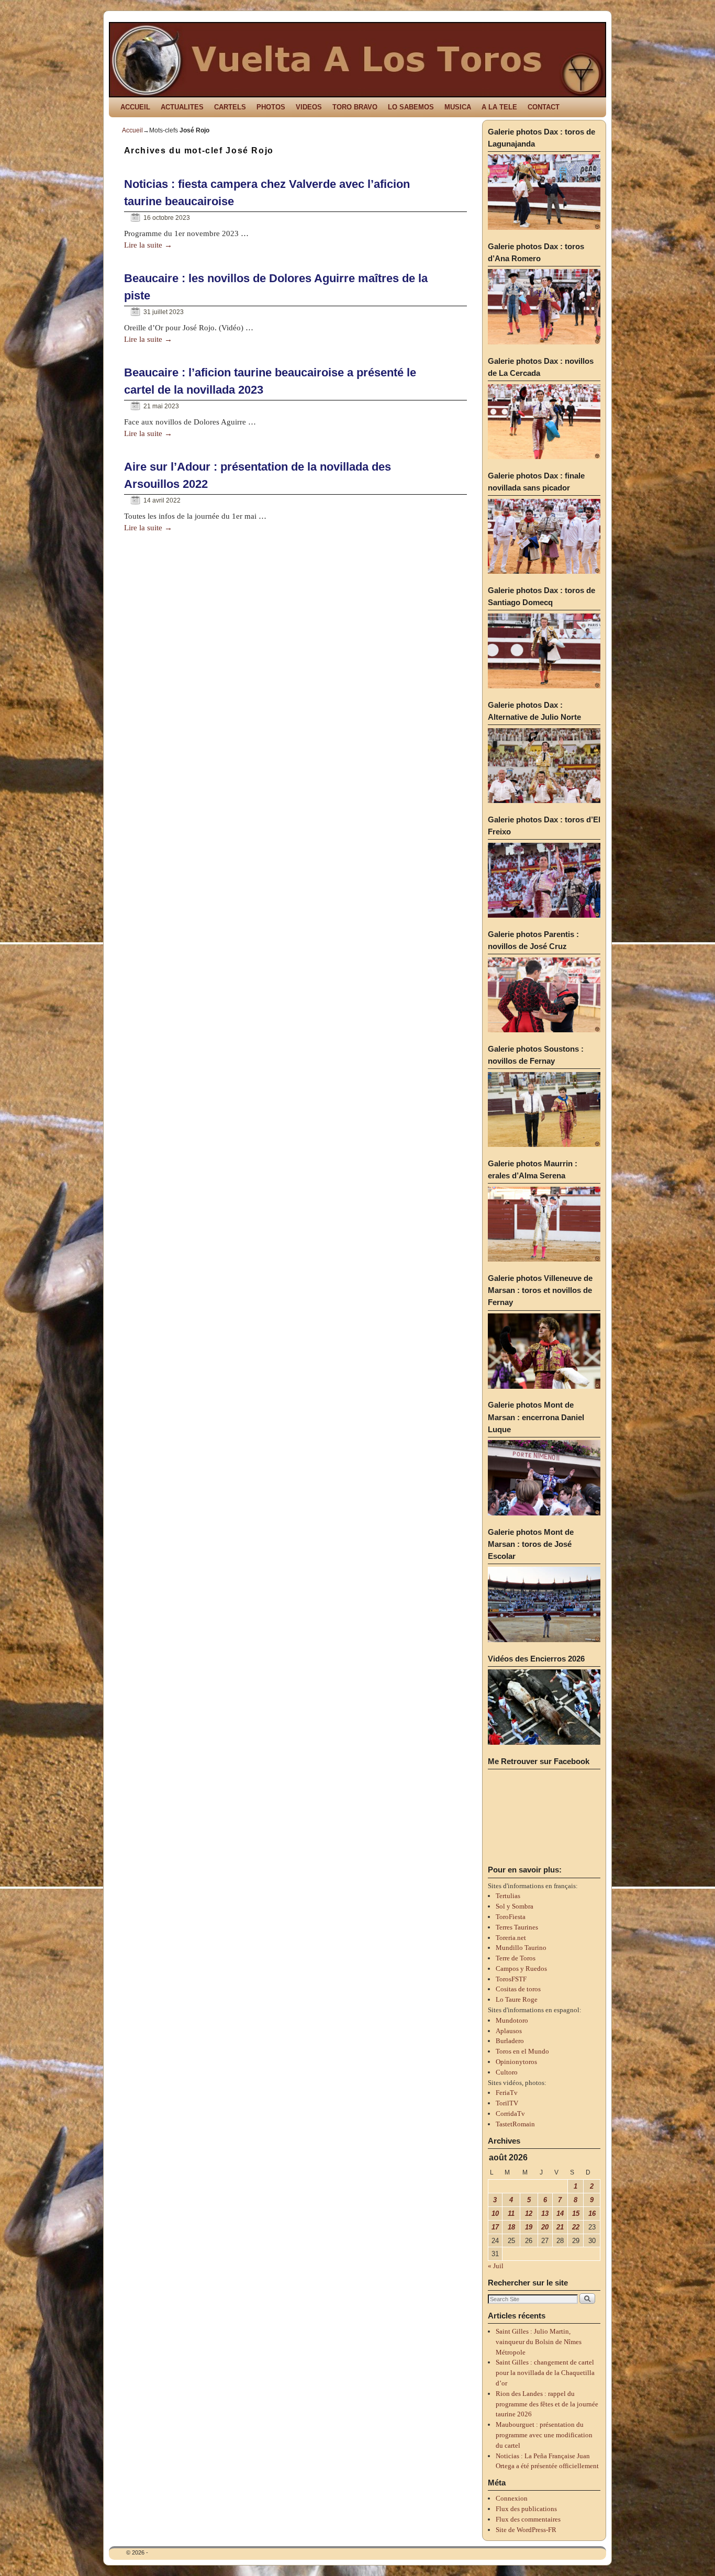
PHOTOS (271, 107)
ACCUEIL (135, 107)
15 (576, 2213)
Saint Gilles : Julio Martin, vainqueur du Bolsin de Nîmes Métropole (539, 2342)
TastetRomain (515, 2124)
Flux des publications (526, 2509)
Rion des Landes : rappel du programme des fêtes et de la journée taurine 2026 (547, 2404)
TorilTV (507, 2103)
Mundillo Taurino (521, 1948)
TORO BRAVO (355, 107)
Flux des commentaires (528, 2519)
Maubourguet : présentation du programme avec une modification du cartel (544, 2435)
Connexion (512, 2498)
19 (529, 2227)
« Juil (496, 2266)
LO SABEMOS (411, 107)
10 (495, 2213)
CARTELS (230, 107)
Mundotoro (512, 2020)
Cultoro (507, 2072)
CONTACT (544, 107)
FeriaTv (507, 2093)
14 (560, 2213)
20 (545, 2227)
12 (529, 2213)
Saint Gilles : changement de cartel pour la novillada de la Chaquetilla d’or (545, 2373)
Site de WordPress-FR (526, 2530)
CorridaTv (510, 2114)
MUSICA (458, 107)
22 (576, 2227)
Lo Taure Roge (517, 1999)
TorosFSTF (511, 1979)
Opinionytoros (516, 2062)
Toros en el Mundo (522, 2051)
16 (592, 2213)
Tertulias (508, 1896)
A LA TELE (499, 107)
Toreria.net (511, 1938)
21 (560, 2227)
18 (511, 2227)
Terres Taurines (517, 1927)
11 (511, 2213)
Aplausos (509, 2031)
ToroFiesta (511, 1917)
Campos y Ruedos (521, 1969)
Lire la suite (148, 245)
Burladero (510, 2041)
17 (495, 2227)
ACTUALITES (182, 107)
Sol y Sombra (515, 1906)
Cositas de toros (518, 1989)
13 (545, 2213)
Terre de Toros (516, 1958)
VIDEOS (309, 107)
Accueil (132, 130)
